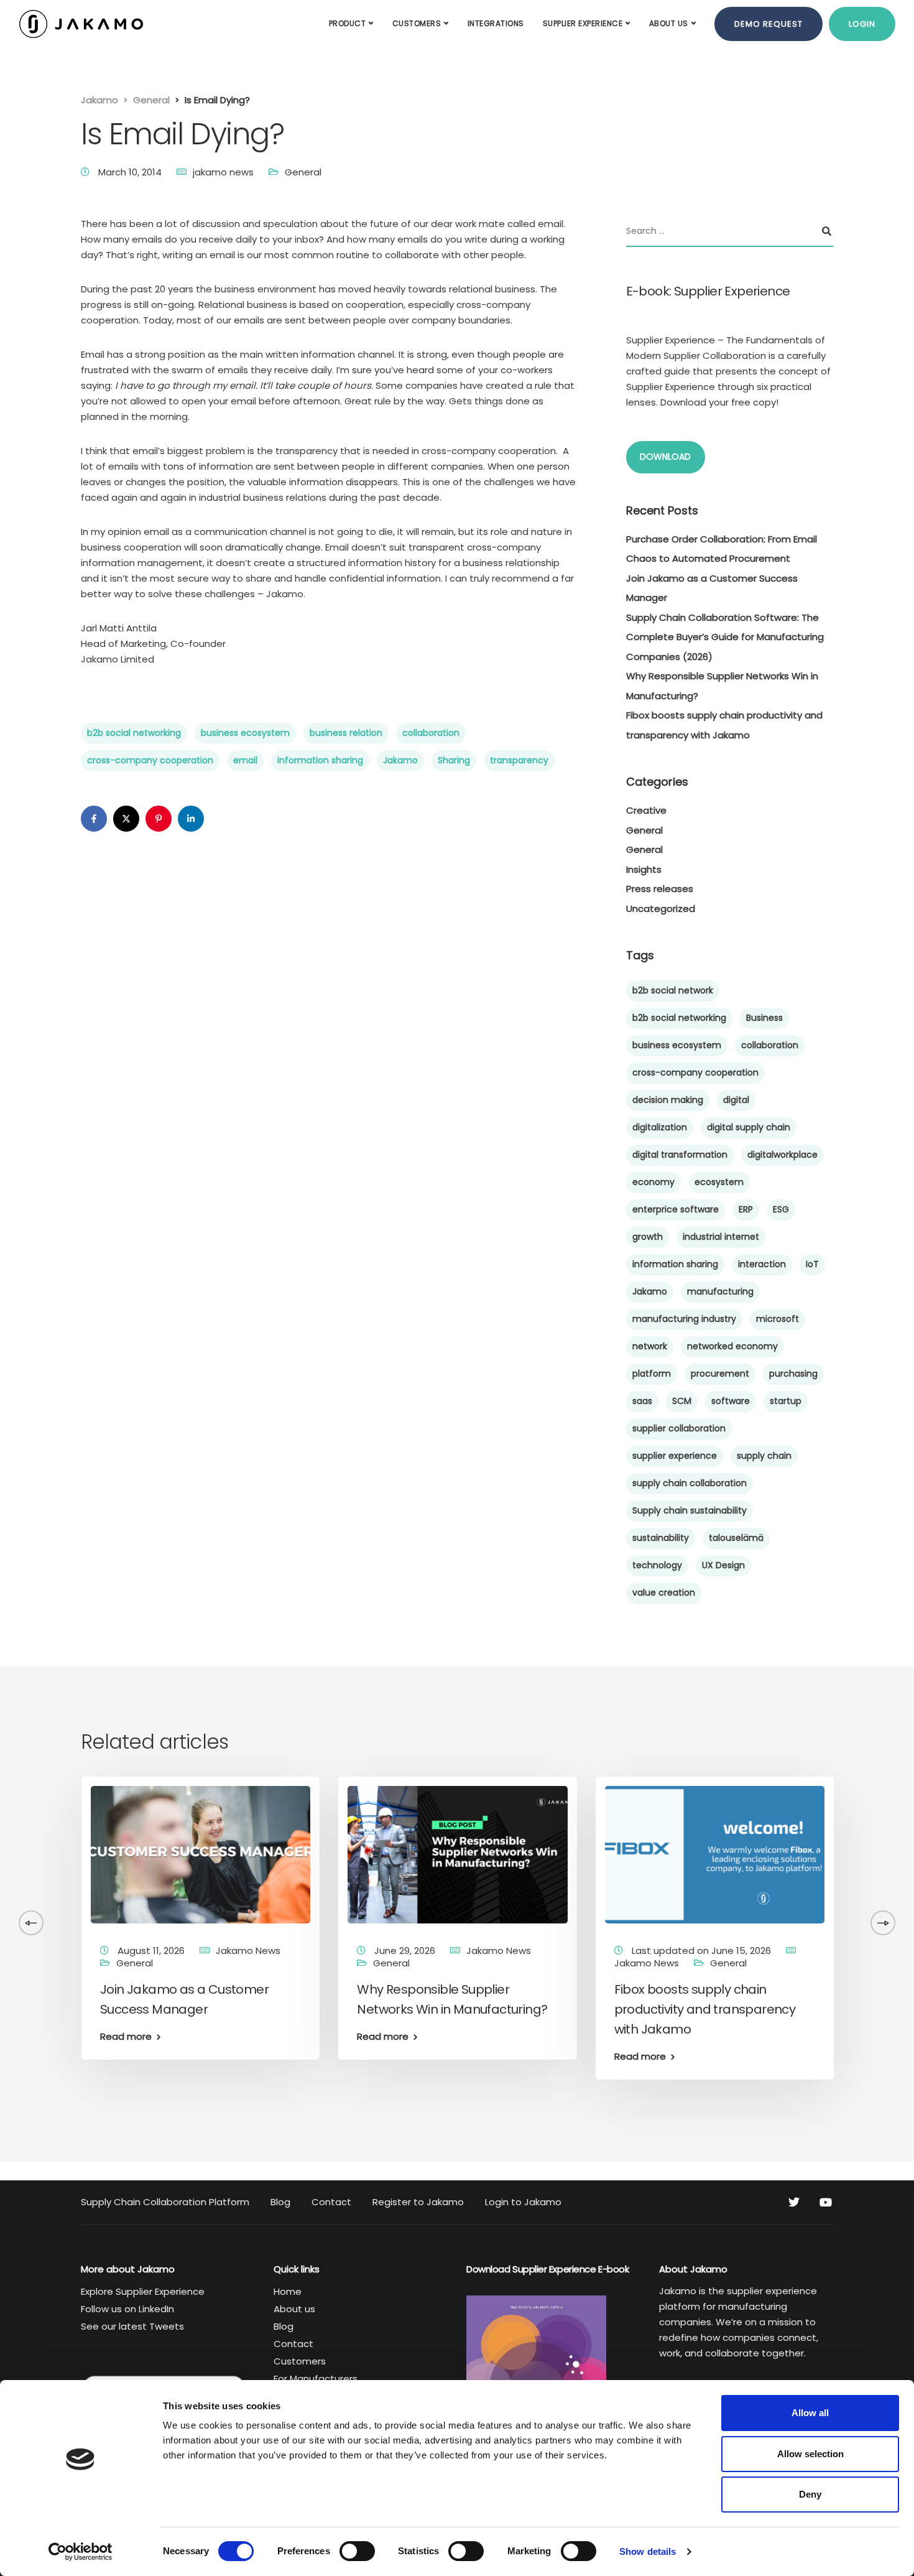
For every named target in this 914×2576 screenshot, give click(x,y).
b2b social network (673, 990)
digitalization (660, 1127)
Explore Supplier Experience (143, 2291)
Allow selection (810, 2454)
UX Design (723, 1565)
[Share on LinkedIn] (191, 819)
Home (288, 2291)
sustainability (661, 1538)
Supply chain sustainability (690, 1510)
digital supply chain (749, 1127)
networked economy (732, 1346)
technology (657, 1565)
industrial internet (721, 1237)
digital (736, 1100)
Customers (417, 23)
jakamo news (223, 172)
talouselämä (736, 1538)
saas (642, 1401)
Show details (648, 2551)
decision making (668, 1100)
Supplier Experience (583, 23)
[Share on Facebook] (94, 819)
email (245, 760)
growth (648, 1237)
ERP (746, 1209)
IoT (812, 1264)
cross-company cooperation (150, 760)
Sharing (454, 760)
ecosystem (719, 1182)
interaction (762, 1264)
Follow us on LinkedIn (127, 2309)
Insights (644, 869)
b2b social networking (134, 733)
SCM (682, 1401)
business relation (346, 733)
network (650, 1346)
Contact (331, 2202)
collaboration (431, 733)
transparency (519, 760)
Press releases (660, 889)
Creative (646, 810)
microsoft (778, 1319)
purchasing (793, 1374)
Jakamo (400, 760)
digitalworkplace (782, 1155)
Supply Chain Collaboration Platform (165, 2202)
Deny (810, 2494)
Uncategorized (661, 909)
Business (764, 1018)
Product (348, 23)
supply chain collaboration (690, 1483)
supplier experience (675, 1456)
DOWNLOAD (665, 457)
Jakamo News (248, 1951)
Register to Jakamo (418, 2202)
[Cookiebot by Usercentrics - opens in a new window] (81, 2552)
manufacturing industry (684, 1319)
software (731, 1401)
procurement (720, 1374)
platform (652, 1374)
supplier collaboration (679, 1428)
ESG (781, 1209)
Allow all (810, 2413)
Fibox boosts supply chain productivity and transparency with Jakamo (705, 2009)
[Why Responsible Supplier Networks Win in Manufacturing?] (457, 1854)
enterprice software (676, 1209)
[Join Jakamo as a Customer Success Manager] (201, 1854)
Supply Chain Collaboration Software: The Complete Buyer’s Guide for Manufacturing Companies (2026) (725, 637)
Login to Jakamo (523, 2202)
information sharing (320, 760)
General (303, 172)
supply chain (764, 1456)
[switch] (357, 2551)
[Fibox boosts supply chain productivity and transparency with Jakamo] (715, 1854)
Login (862, 24)
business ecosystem (245, 733)
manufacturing (720, 1291)
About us (669, 23)
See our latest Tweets (132, 2326)
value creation (664, 1593)
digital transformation (680, 1155)
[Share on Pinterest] (159, 819)
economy (653, 1182)
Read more (126, 2036)
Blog (280, 2202)
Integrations (496, 23)
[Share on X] (126, 819)
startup (786, 1401)
